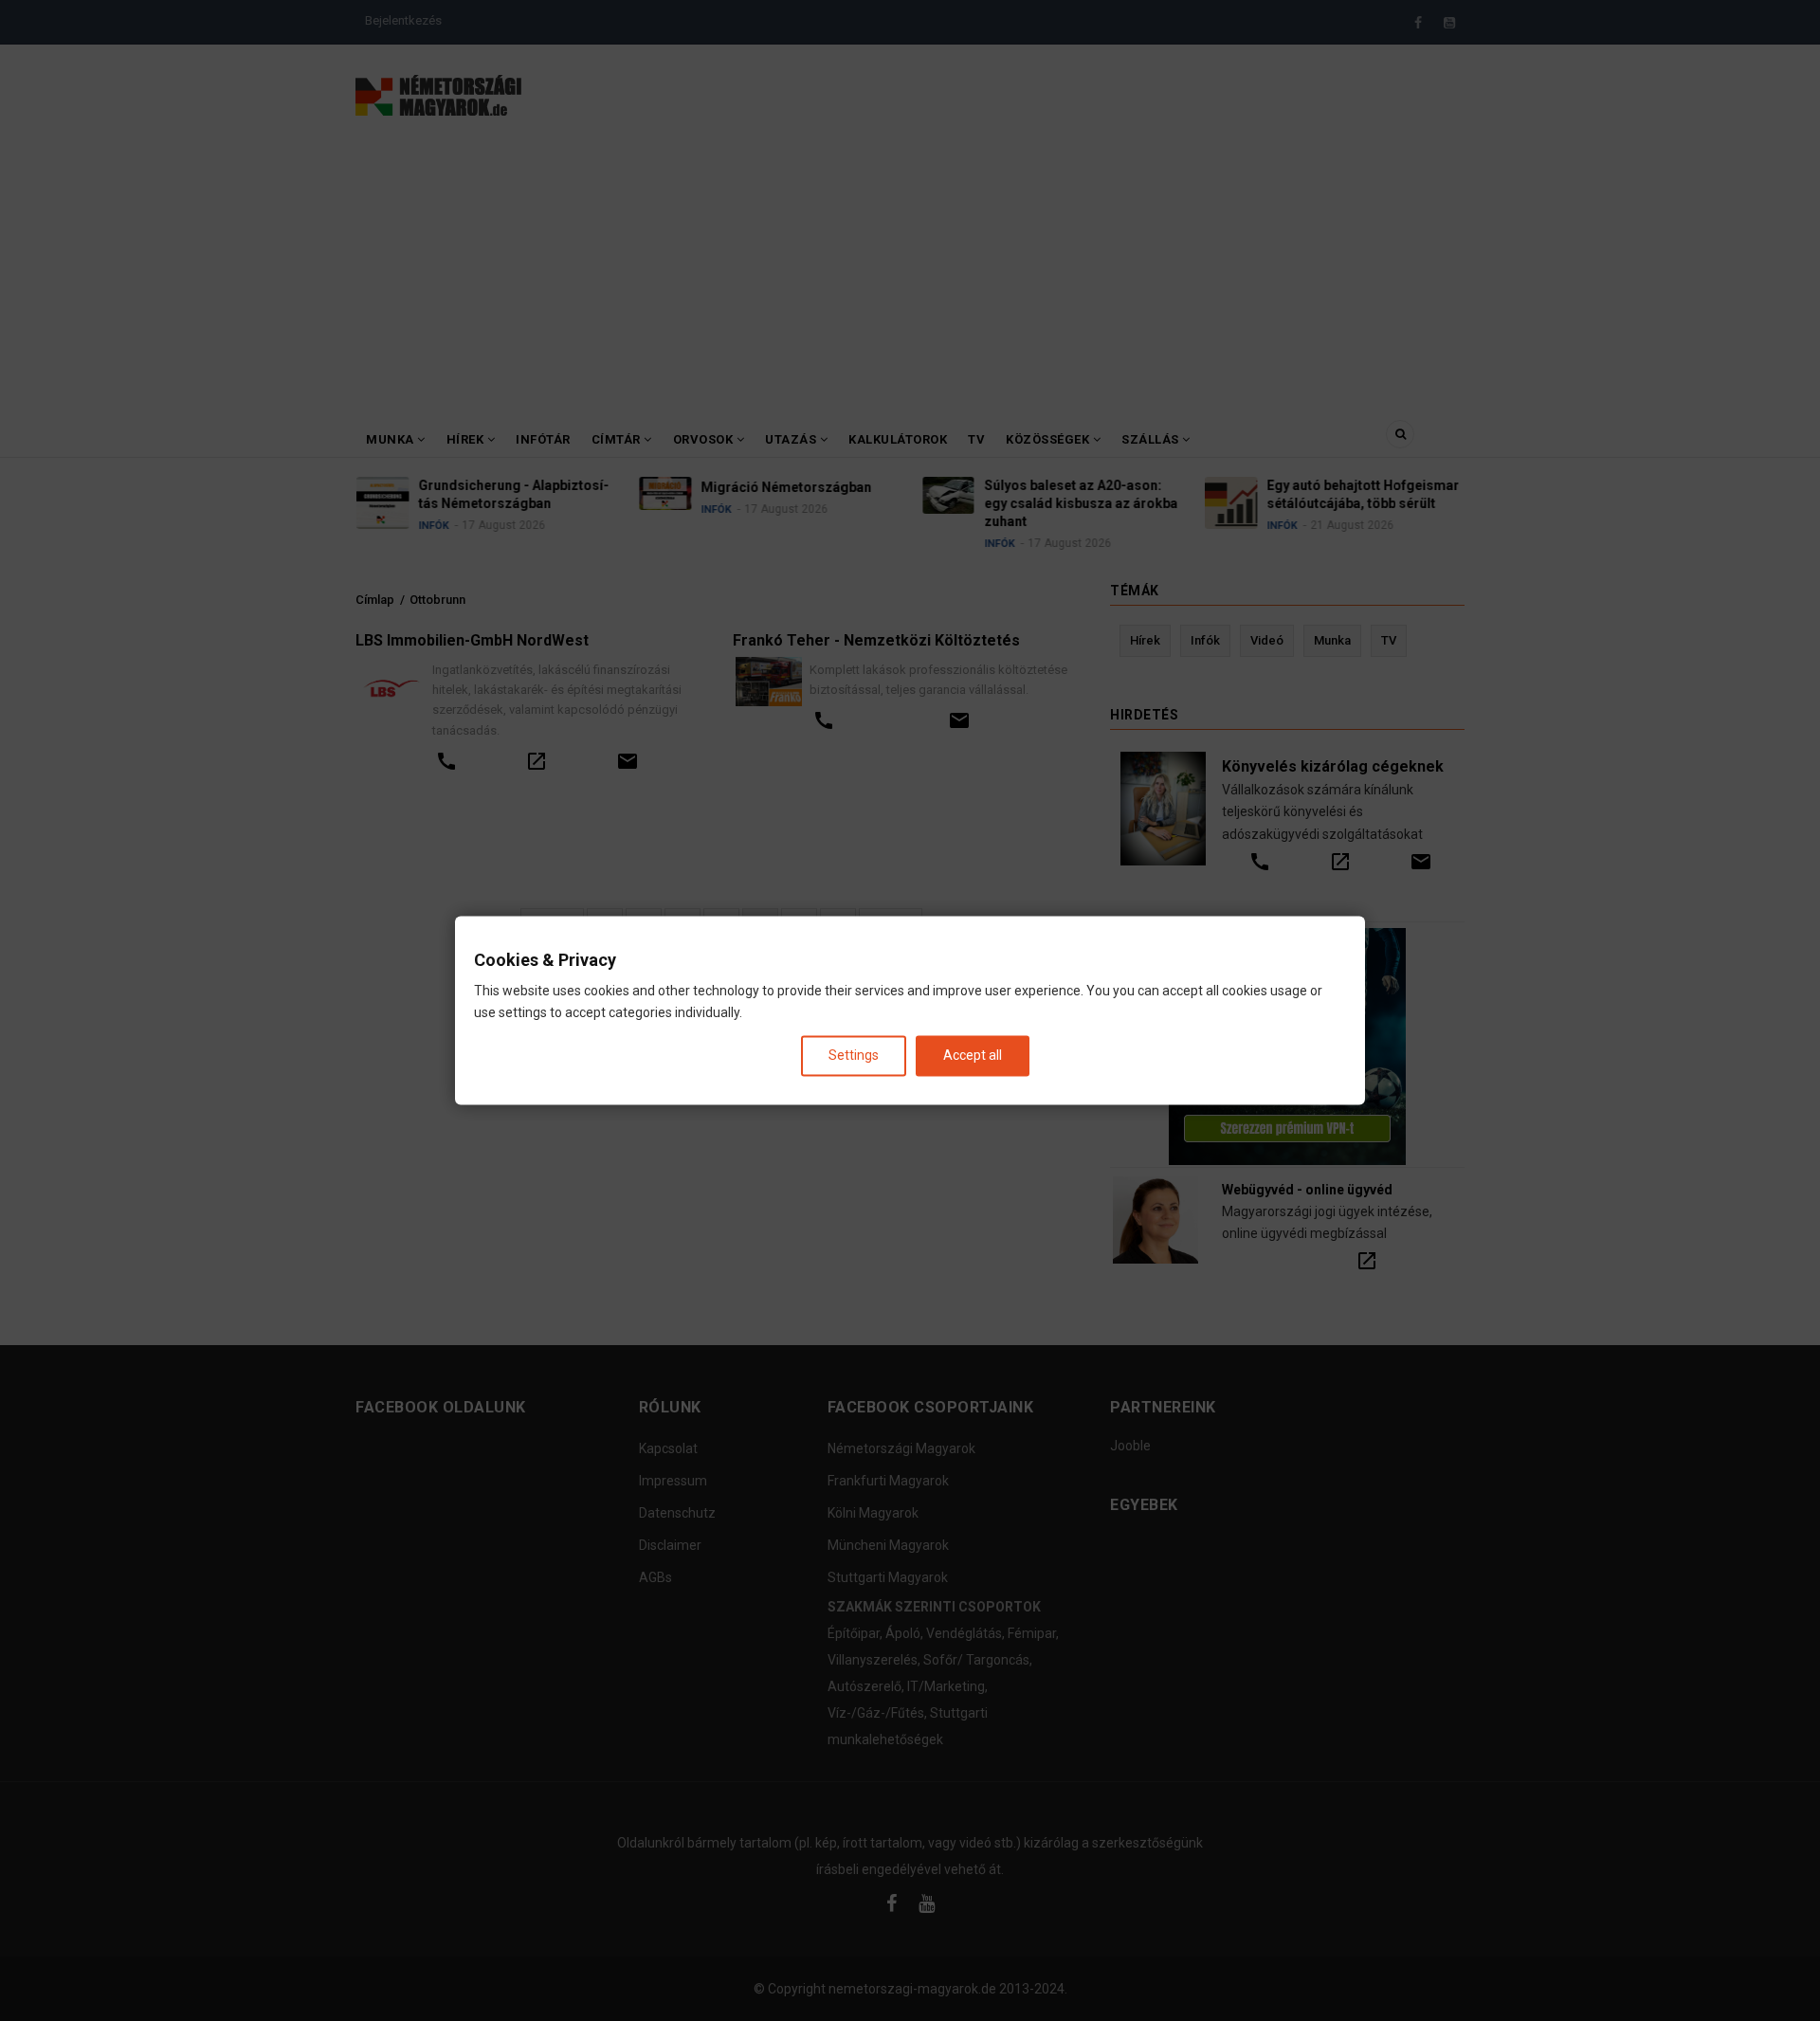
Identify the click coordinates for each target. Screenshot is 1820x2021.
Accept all (973, 1055)
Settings (854, 1055)
